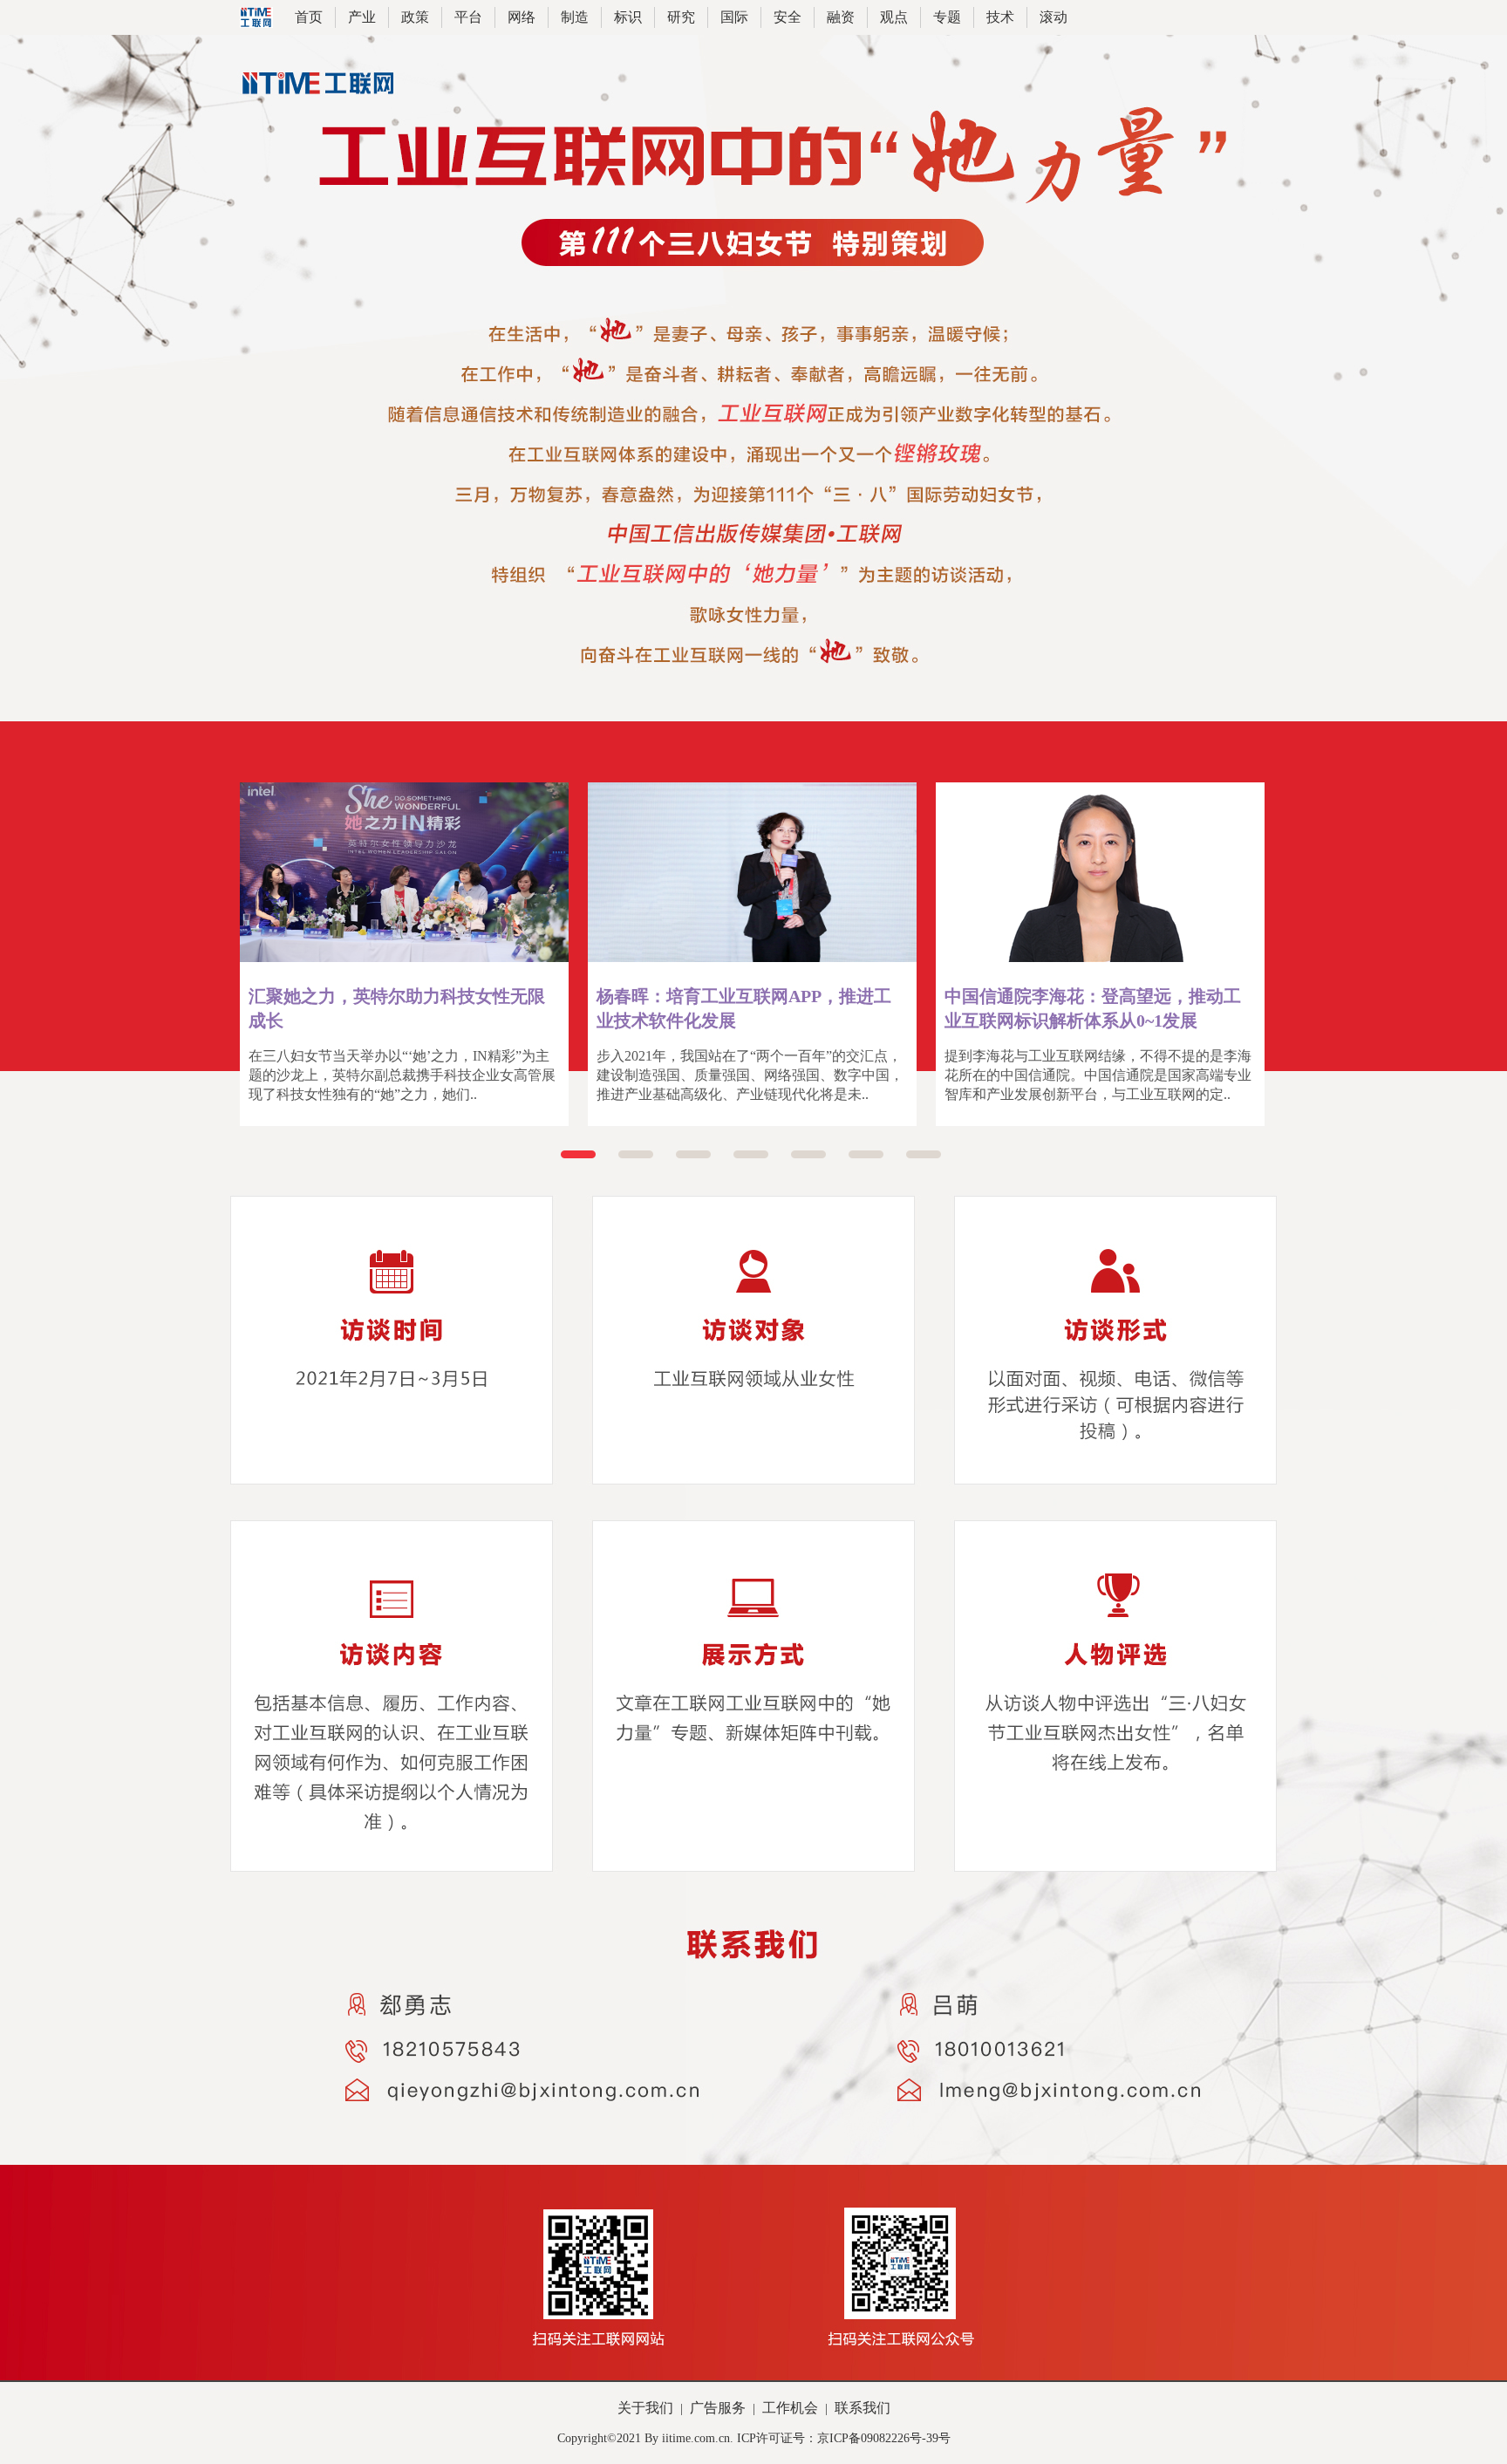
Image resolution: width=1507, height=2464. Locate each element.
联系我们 (863, 2408)
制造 (575, 17)
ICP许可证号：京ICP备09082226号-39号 (844, 2438)
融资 (841, 17)
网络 (522, 17)
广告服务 (718, 2408)
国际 (734, 17)
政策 (415, 17)
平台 (468, 17)
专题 (947, 17)
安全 (788, 17)
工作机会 (790, 2408)
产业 (362, 17)
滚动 (1054, 17)
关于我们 (645, 2408)
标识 (628, 17)
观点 (894, 17)
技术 (1000, 17)
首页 (309, 17)
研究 (681, 17)
